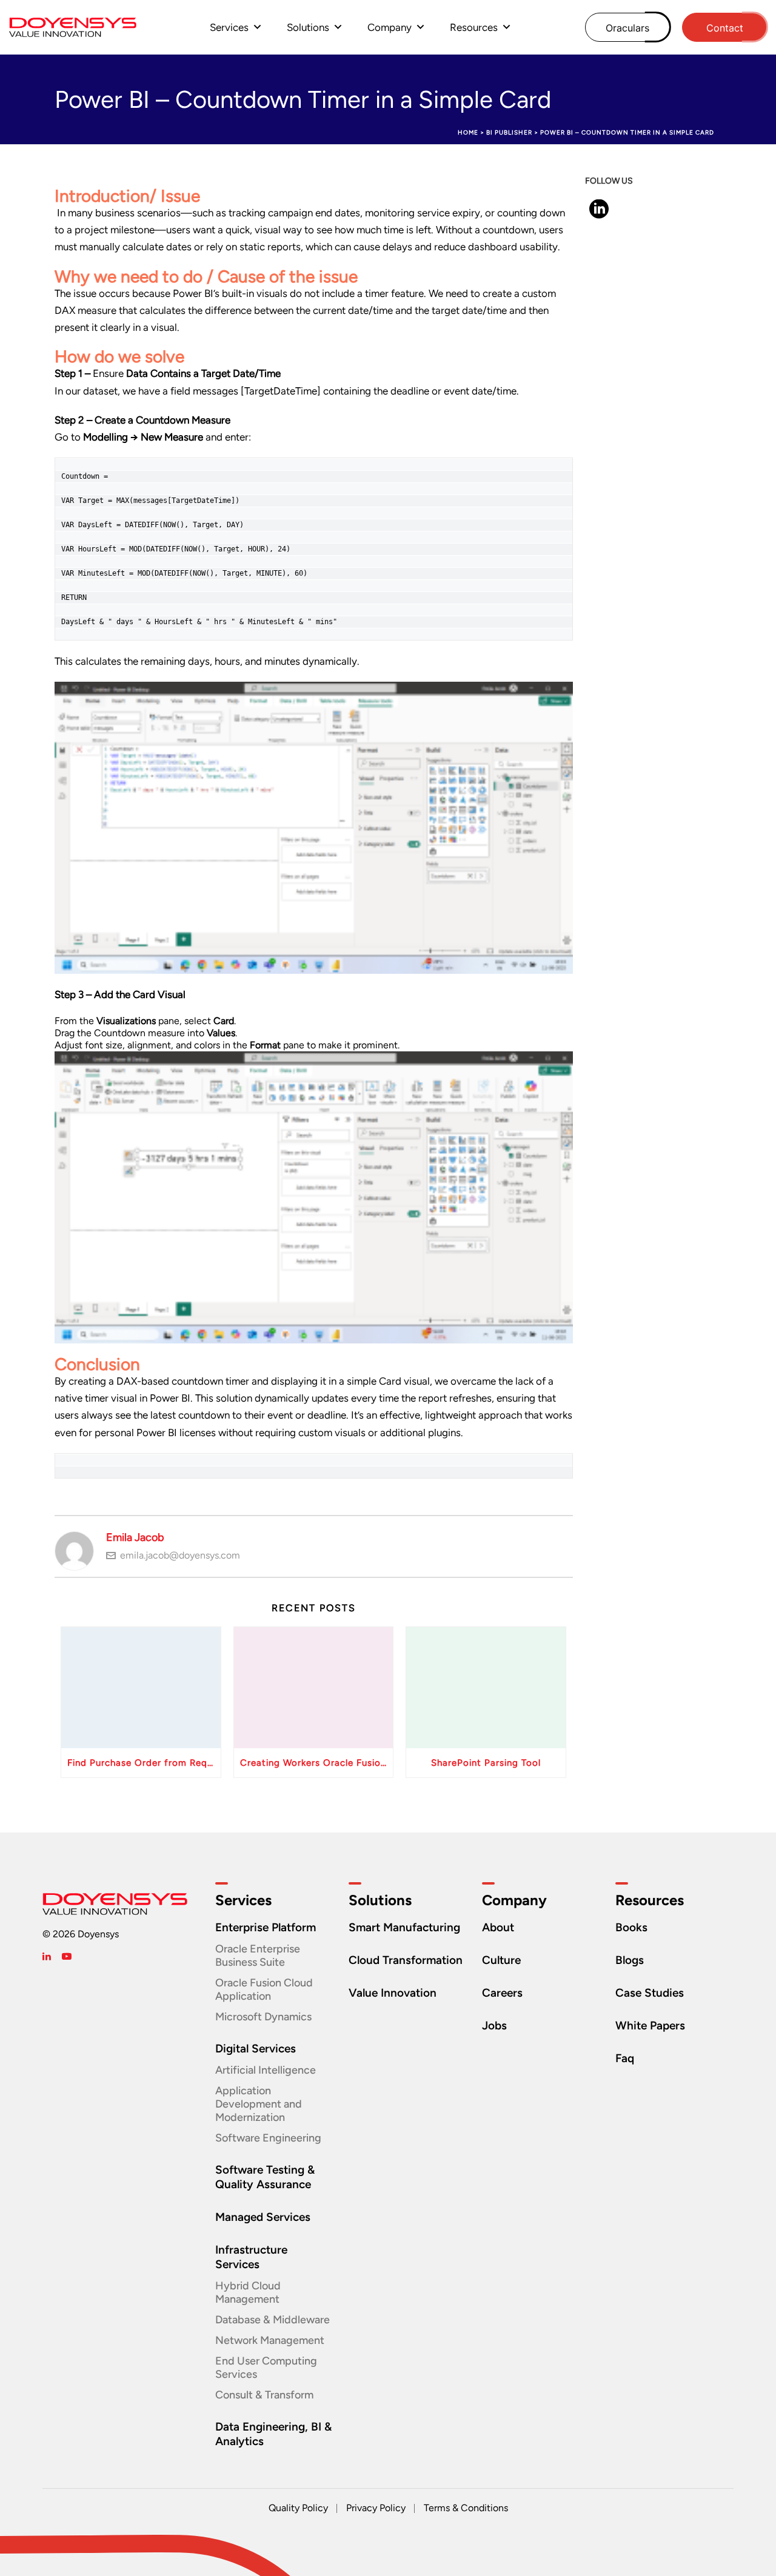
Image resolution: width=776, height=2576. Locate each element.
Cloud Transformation (406, 1960)
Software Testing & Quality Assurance (265, 2177)
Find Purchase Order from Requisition (144, 1763)
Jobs (494, 2025)
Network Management (270, 2340)
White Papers (650, 2025)
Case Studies (650, 1993)
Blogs (630, 1960)
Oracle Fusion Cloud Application (264, 1989)
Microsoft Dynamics (263, 2017)
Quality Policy (298, 2508)
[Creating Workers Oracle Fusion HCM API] (314, 1688)
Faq (625, 2058)
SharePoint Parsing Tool (486, 1763)
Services (229, 27)
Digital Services (256, 2048)
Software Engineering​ (268, 2138)
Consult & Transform (264, 2395)
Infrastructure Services (251, 2257)
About (498, 1927)
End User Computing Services (266, 2368)
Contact (725, 28)
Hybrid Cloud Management (248, 2292)
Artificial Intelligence (266, 2070)
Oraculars (627, 28)
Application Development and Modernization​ (259, 2104)
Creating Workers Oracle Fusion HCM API (317, 1763)
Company (390, 27)
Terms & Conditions (466, 2508)
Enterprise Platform (266, 1927)
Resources (474, 27)
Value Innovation (393, 1993)
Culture (501, 1960)
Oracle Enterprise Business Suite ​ (258, 1955)
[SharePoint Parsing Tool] (486, 1688)
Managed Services (263, 2217)
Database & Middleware (273, 2320)
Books (631, 1927)
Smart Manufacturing (404, 1927)
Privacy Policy (376, 2508)
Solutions (308, 27)
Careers (502, 1993)
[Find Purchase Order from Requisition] (141, 1688)
